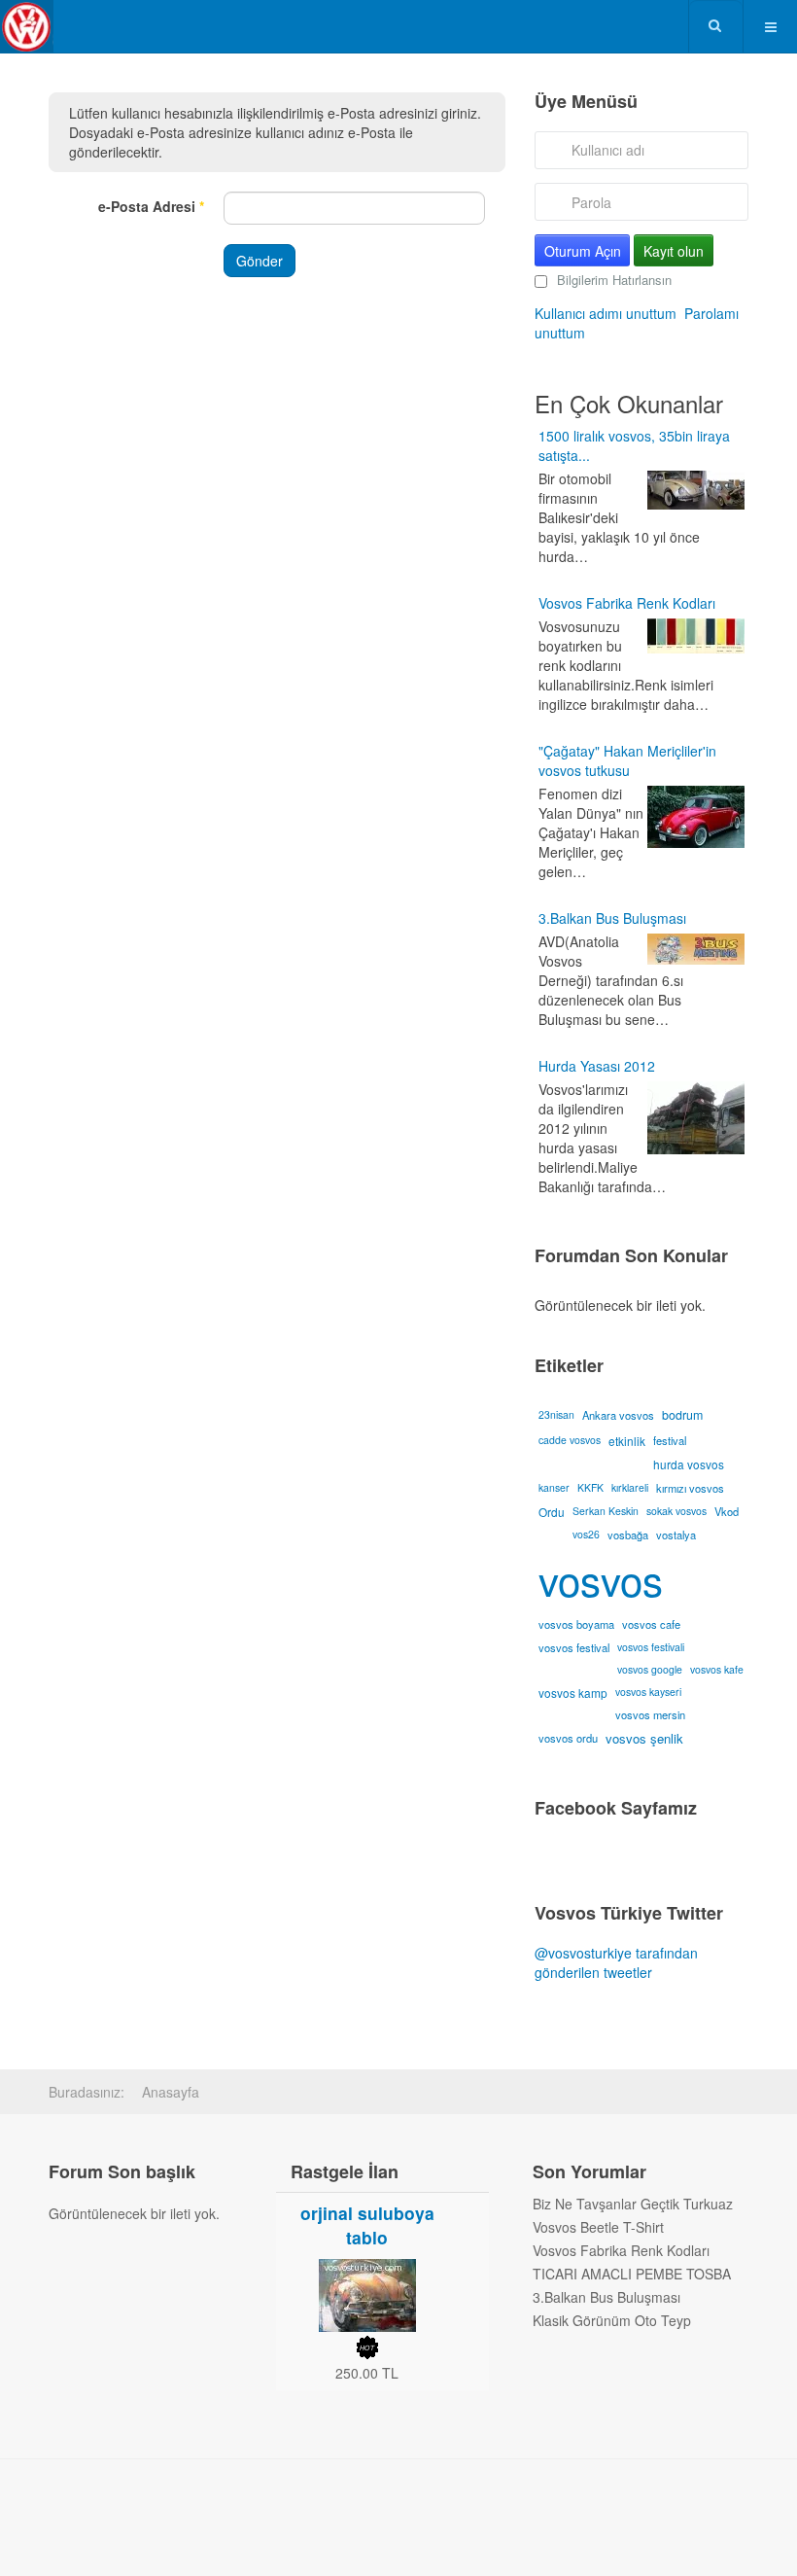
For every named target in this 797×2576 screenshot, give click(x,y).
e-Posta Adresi (151, 206)
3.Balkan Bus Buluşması (612, 918)
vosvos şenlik (644, 1738)
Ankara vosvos (618, 1415)
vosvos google (650, 1669)
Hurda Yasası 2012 (597, 1066)
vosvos (601, 1579)
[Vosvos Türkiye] (27, 27)
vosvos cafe (651, 1624)
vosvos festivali (651, 1647)
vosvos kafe (717, 1669)
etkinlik (627, 1441)
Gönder (260, 261)
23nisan (556, 1414)
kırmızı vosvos (690, 1488)
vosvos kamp (573, 1693)
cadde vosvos (570, 1440)
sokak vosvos (676, 1511)
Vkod (727, 1511)
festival (670, 1440)
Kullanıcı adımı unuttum (606, 313)
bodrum (682, 1415)
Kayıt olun (674, 251)
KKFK (590, 1487)
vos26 (586, 1534)
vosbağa (628, 1535)
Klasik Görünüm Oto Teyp (612, 2320)
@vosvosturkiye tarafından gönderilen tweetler (616, 1962)
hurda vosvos (689, 1464)
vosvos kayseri (648, 1692)
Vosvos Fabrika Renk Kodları (627, 603)
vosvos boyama (576, 1624)
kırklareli (630, 1487)
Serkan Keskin (606, 1511)
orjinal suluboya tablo (367, 2225)
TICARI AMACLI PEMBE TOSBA (632, 2274)
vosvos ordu (568, 1738)
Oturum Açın (583, 251)
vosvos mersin (650, 1714)
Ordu (552, 1512)
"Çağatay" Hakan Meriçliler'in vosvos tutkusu (627, 760)
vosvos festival (574, 1647)
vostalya (676, 1535)
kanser (554, 1487)
